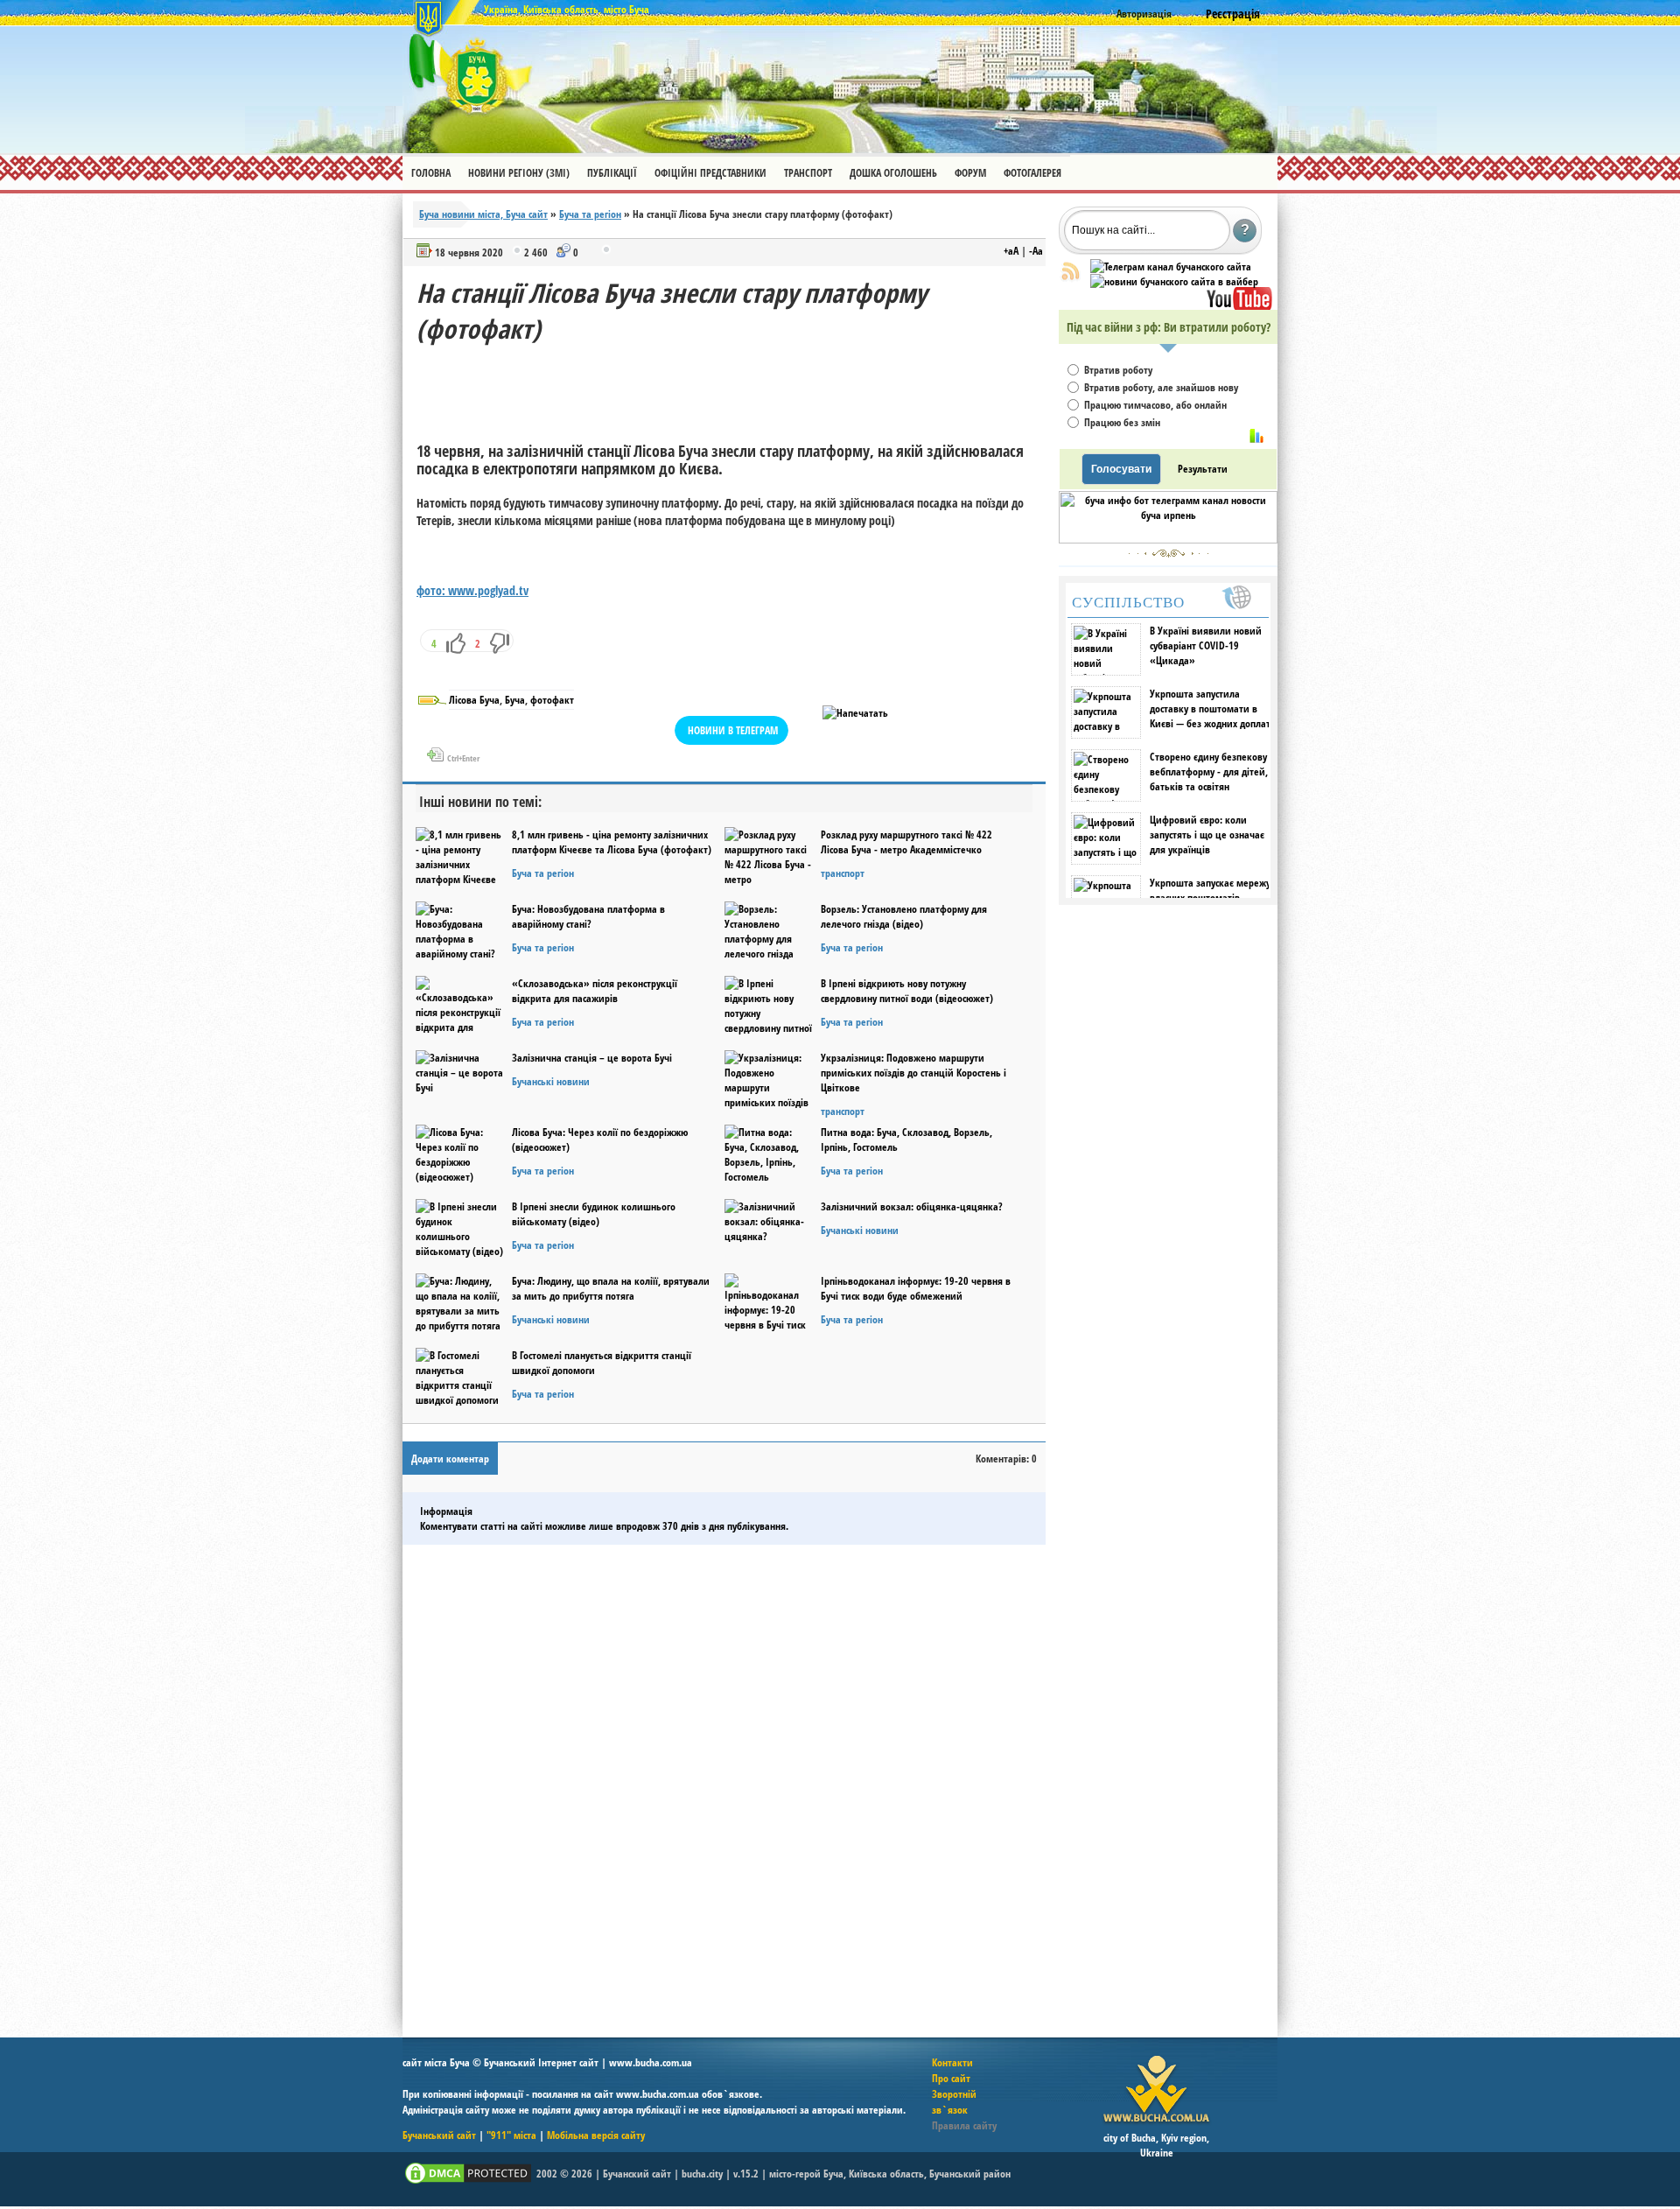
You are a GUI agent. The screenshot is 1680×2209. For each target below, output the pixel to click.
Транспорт (808, 173)
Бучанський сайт (439, 2135)
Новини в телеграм (733, 730)
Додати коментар (450, 1459)
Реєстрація (1233, 14)
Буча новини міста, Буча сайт (483, 214)
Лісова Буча (474, 700)
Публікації (612, 173)
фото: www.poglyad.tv (472, 590)
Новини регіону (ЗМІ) (519, 173)
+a (1011, 251)
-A (1036, 251)
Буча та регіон (590, 214)
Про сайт (951, 2078)
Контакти (952, 2062)
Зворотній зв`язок (954, 2102)
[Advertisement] (735, 386)
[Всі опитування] (1256, 436)
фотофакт (552, 700)
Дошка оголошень (893, 173)
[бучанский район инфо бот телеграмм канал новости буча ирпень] (1168, 540)
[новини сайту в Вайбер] (1174, 281)
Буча (515, 700)
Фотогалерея (1032, 173)
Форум (970, 173)
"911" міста (511, 2135)
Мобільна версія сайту (596, 2135)
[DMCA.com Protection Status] (468, 2182)
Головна (431, 173)
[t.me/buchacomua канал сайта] (1171, 266)
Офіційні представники (710, 173)
